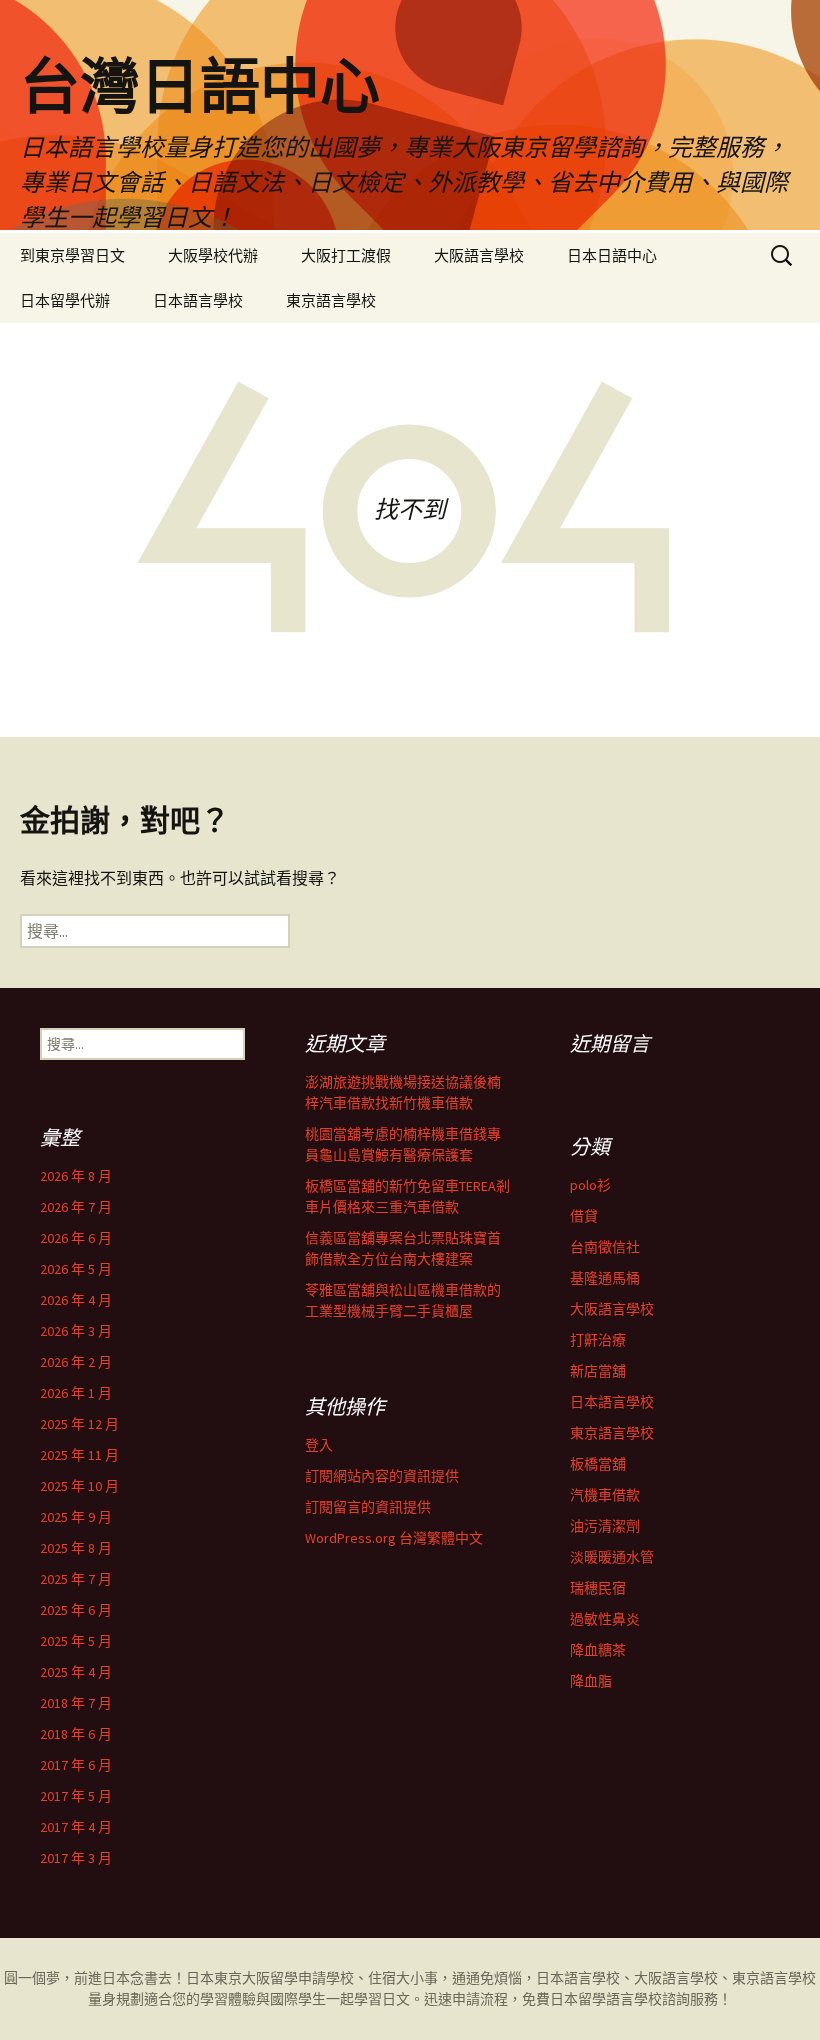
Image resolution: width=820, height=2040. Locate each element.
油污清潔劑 (605, 1526)
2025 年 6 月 (76, 1610)
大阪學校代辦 (213, 255)
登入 (319, 1445)
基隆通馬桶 (605, 1278)
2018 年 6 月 (76, 1734)
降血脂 (591, 1681)
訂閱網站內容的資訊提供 (382, 1476)
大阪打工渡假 (346, 255)
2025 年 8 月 (76, 1548)
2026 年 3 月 (76, 1331)
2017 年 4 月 (76, 1827)
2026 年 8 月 (76, 1176)
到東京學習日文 (72, 255)
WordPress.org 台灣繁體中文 (394, 1538)
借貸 (584, 1216)
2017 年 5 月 (76, 1796)
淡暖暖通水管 (612, 1557)
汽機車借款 (605, 1495)
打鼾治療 (598, 1340)
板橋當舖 (598, 1464)
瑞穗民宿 (598, 1588)
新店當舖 (598, 1371)
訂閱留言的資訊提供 (368, 1507)
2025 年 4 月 (76, 1672)
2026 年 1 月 (76, 1393)
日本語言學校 (198, 300)
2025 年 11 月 (79, 1455)
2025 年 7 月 (76, 1579)
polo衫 (590, 1185)
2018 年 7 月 (76, 1703)
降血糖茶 (598, 1650)
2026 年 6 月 (76, 1238)
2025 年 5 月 (76, 1641)
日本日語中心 (612, 255)
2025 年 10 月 (79, 1486)
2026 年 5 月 (76, 1269)
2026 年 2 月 (76, 1362)
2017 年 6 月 (76, 1765)
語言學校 (634, 1999)
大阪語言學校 (479, 255)
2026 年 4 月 (76, 1300)
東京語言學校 (331, 300)
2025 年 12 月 (79, 1424)
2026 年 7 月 (76, 1207)
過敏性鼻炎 (605, 1619)
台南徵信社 (605, 1247)
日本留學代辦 (65, 300)
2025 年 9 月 (76, 1517)
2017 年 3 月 (76, 1858)
